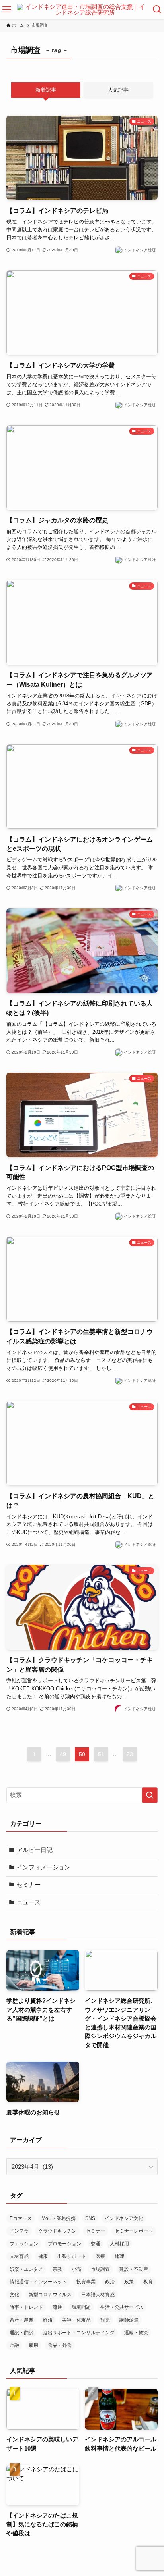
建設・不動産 (134, 2269)
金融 (14, 2345)
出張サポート (72, 2256)
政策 (129, 2282)
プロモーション (64, 2244)
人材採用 (119, 2244)
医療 (100, 2256)
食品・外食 (60, 2345)
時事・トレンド (26, 2307)
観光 (105, 2320)
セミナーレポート (134, 2231)
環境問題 (81, 2307)
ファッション (24, 2244)
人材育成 (19, 2256)
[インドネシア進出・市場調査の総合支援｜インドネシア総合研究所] (82, 10)
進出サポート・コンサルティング (79, 2333)
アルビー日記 (35, 1850)
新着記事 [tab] (46, 90)
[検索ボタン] (157, 10)
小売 (76, 2269)
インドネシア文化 (124, 2218)
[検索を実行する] (150, 1795)
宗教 (57, 2269)
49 (63, 1754)
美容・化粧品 (76, 2320)
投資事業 (86, 2282)
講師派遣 (129, 2320)
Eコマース (21, 2218)
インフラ (19, 2231)
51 (101, 1754)
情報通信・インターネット (38, 2282)
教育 (148, 2282)
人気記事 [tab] (118, 90)
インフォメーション (44, 1867)
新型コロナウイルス (50, 2295)
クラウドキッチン (57, 2231)
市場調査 (100, 2269)
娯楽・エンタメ (26, 2269)
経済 (48, 2320)
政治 (110, 2282)
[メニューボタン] (7, 10)
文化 (14, 2295)
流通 (57, 2307)
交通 (96, 2244)
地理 (119, 2256)
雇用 (33, 2345)
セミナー (29, 1885)
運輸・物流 (136, 2333)
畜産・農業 (21, 2320)
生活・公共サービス (122, 2307)
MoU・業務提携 (59, 2218)
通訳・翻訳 (21, 2333)
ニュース (29, 1902)
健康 (43, 2256)
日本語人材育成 (98, 2295)
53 (130, 1754)
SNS (90, 2218)
